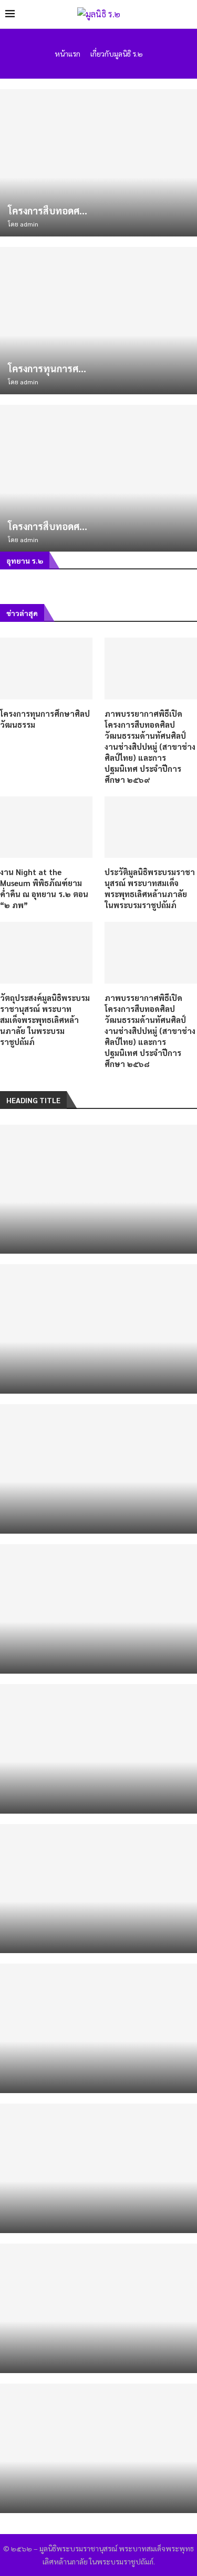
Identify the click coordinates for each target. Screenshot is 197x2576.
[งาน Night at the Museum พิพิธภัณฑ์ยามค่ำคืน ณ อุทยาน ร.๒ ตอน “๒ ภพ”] (46, 827)
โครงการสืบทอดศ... (48, 211)
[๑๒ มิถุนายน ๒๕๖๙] (98, 2308)
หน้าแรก (68, 53)
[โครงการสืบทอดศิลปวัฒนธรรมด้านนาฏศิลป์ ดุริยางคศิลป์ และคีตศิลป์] (98, 163)
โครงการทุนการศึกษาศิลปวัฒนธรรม (45, 719)
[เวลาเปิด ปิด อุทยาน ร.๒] (98, 1469)
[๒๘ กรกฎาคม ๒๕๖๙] (98, 1189)
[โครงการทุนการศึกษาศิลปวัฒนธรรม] (98, 321)
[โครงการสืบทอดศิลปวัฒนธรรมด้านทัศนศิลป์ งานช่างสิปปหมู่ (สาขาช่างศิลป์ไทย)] (98, 478)
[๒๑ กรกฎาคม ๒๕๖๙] (98, 1749)
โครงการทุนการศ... (47, 368)
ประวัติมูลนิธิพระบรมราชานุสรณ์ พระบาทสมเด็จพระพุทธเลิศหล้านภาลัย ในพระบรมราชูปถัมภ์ (150, 888)
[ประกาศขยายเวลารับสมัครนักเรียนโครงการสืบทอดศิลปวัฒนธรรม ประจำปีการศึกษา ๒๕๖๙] (98, 2168)
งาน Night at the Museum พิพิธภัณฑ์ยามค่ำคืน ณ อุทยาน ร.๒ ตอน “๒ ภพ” (44, 888)
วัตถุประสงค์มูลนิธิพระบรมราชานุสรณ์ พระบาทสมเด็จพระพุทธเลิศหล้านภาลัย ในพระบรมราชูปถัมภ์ (45, 1020)
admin (29, 224)
